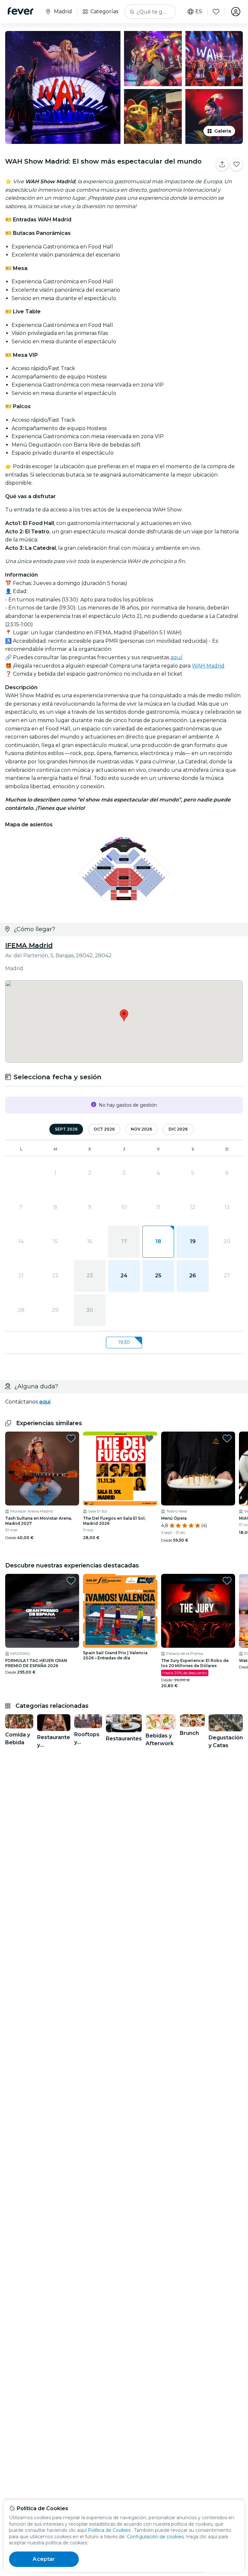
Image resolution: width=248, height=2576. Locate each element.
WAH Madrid (208, 666)
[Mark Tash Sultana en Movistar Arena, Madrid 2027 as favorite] (71, 1438)
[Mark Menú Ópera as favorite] (227, 1438)
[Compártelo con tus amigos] (222, 165)
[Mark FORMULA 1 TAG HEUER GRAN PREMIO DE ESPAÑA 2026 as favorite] (71, 1581)
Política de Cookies (109, 2530)
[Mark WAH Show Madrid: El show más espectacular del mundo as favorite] (236, 165)
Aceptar (44, 2559)
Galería (223, 131)
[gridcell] (158, 1242)
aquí (176, 657)
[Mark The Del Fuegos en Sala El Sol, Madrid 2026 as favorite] (149, 1438)
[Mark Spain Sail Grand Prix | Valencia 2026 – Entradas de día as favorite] (149, 1581)
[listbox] (124, 1343)
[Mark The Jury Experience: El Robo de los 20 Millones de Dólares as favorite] (227, 1581)
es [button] (199, 12)
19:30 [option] (124, 1342)
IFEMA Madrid (29, 945)
